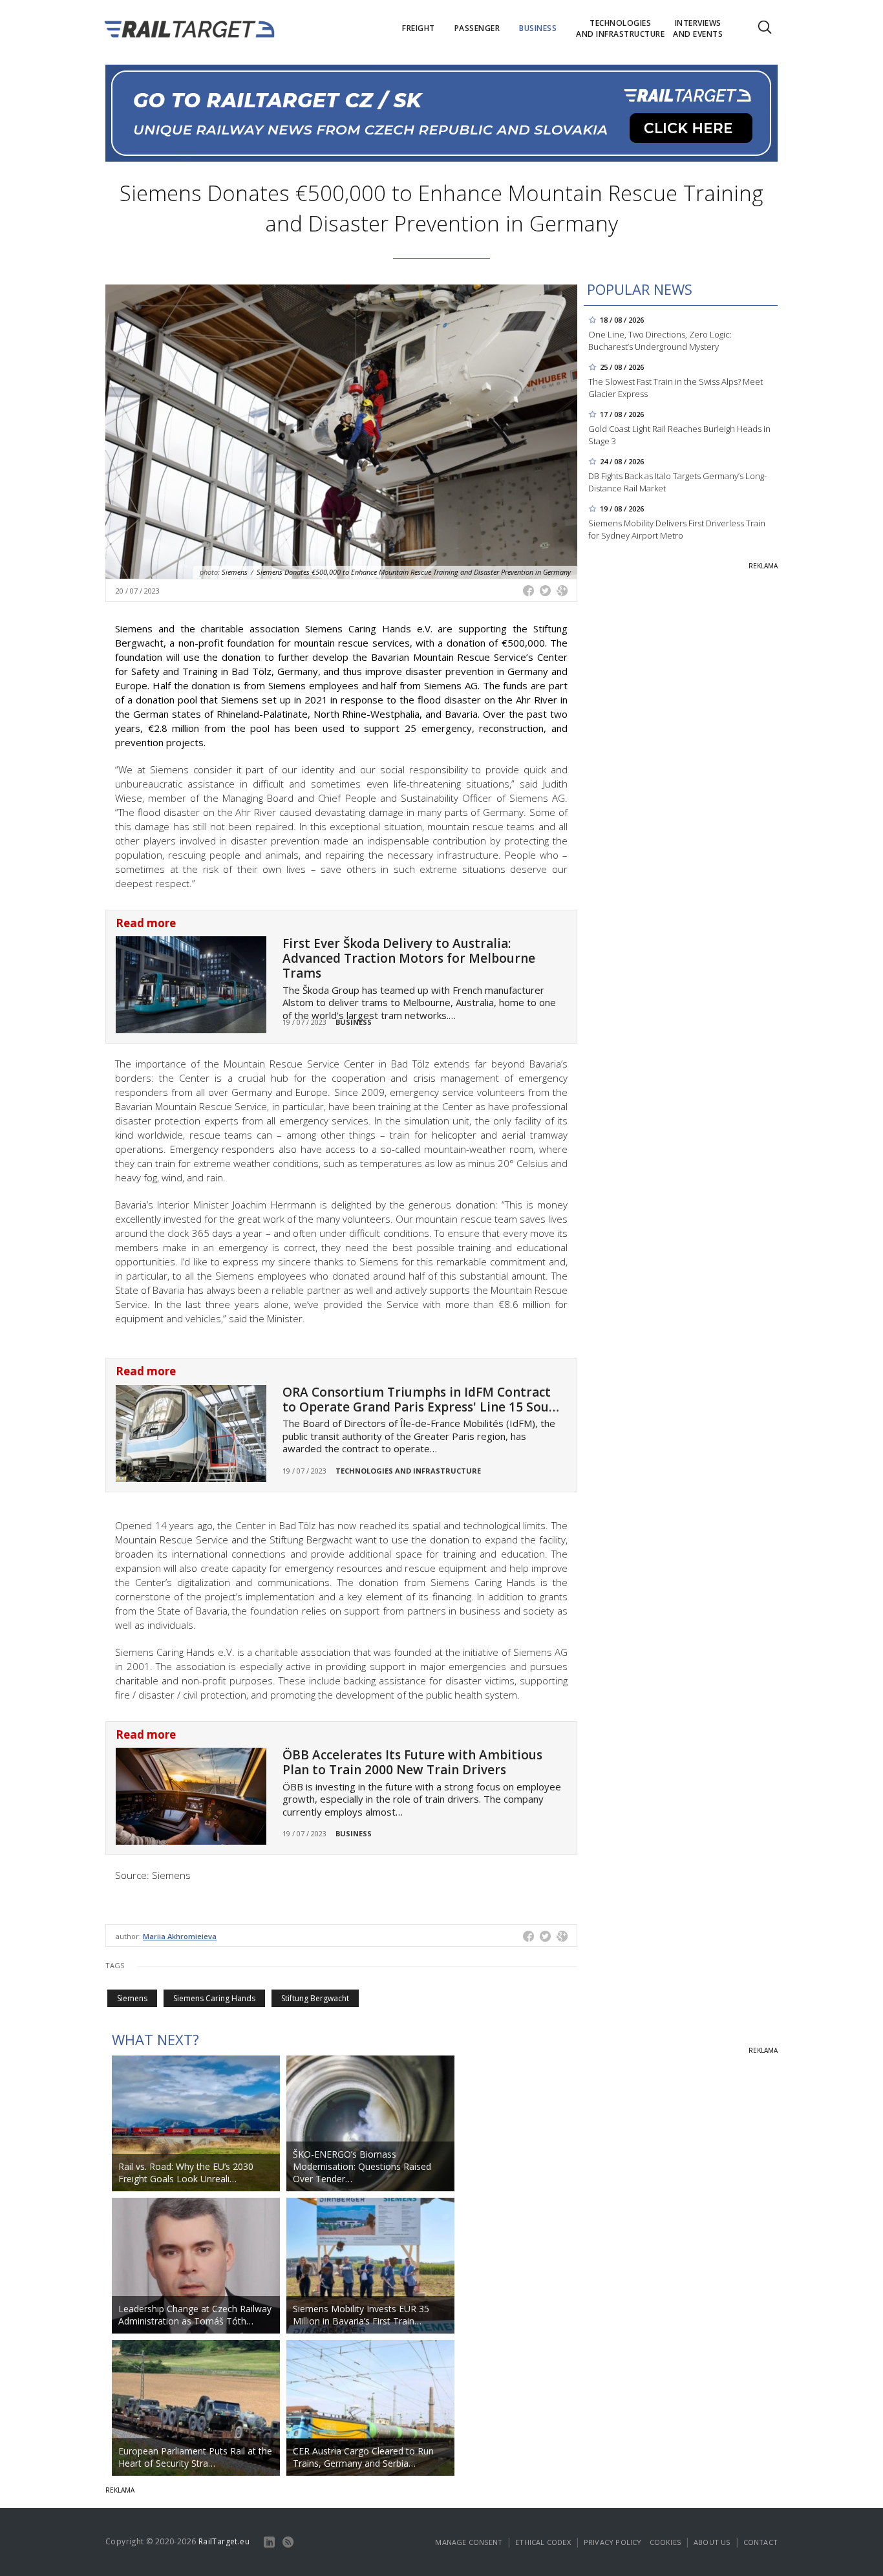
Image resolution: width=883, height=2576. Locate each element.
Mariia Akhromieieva (180, 1936)
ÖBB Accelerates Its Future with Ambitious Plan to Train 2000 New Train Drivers (412, 1762)
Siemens (132, 1998)
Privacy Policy (613, 2542)
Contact (761, 2542)
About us (712, 2542)
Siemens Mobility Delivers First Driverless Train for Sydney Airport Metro (677, 529)
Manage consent (469, 2542)
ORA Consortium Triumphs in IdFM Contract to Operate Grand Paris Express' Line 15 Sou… (421, 1400)
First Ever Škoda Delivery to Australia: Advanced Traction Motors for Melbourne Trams (409, 958)
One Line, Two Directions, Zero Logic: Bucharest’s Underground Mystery (660, 340)
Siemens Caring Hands (214, 1998)
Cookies (665, 2542)
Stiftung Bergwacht (315, 1998)
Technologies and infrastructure (408, 1471)
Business (354, 1022)
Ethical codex (543, 2542)
